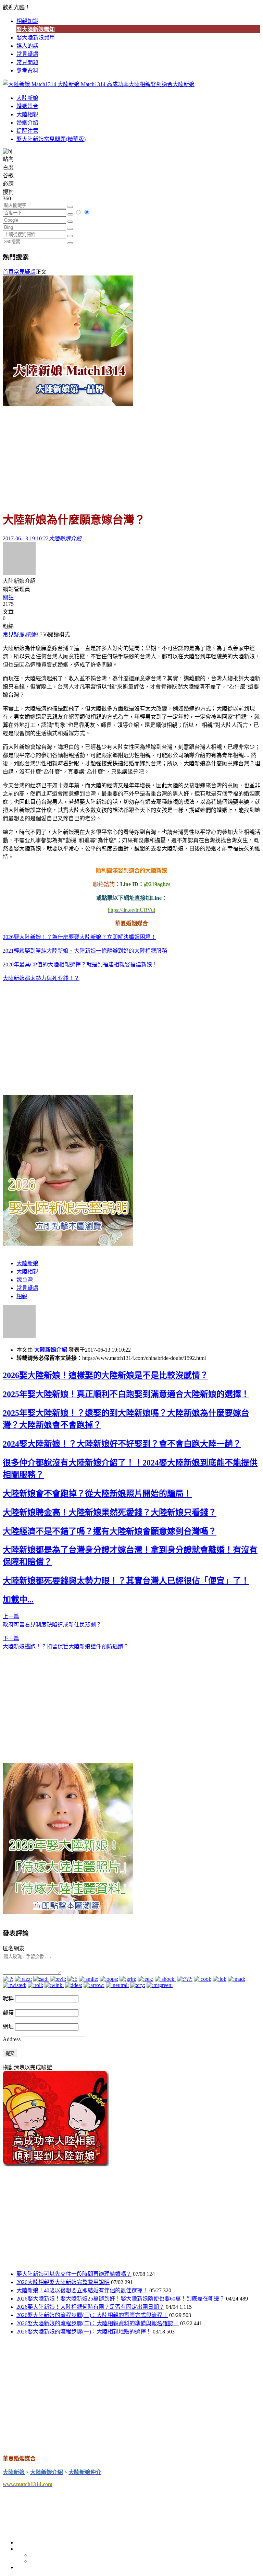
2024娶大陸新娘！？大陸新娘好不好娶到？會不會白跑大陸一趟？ (122, 1444)
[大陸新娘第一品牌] (68, 404)
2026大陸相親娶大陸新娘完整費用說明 (63, 2282)
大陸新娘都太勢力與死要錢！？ (41, 978)
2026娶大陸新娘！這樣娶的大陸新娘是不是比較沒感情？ (105, 1375)
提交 (10, 2053)
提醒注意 (27, 131)
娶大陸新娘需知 (36, 29)
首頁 (8, 272)
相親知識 (27, 21)
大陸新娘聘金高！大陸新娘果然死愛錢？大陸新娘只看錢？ (110, 1513)
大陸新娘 (27, 98)
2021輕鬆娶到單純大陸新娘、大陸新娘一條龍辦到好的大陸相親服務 (85, 951)
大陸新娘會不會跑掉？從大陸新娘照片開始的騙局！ (97, 1494)
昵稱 (8, 1998)
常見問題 (27, 62)
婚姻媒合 (27, 106)
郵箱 (8, 2013)
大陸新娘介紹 (51, 1350)
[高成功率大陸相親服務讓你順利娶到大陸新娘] (56, 2165)
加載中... (18, 1600)
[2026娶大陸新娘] (68, 1244)
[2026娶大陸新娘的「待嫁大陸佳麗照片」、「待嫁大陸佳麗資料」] (68, 1912)
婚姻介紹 (27, 123)
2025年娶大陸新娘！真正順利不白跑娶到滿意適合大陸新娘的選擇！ (126, 1394)
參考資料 (27, 70)
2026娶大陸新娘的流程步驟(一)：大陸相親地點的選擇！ (84, 2332)
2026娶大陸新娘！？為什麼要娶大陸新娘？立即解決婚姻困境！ (79, 937)
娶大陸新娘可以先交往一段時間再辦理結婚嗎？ (74, 2274)
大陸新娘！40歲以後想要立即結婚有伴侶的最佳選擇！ (82, 2290)
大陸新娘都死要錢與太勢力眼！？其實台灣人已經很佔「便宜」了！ (126, 1581)
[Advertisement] (131, 455)
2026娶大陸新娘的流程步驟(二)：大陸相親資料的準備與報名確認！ (98, 2323)
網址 (8, 2027)
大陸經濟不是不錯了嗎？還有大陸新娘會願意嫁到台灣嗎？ (110, 1531)
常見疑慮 (27, 54)
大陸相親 (27, 114)
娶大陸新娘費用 (36, 38)
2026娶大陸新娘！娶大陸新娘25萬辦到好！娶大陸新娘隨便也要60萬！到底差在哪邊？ (121, 2299)
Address (12, 2039)
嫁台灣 (25, 1280)
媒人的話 (27, 46)
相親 (22, 1296)
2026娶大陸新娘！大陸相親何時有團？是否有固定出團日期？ (90, 2307)
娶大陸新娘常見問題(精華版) (51, 139)
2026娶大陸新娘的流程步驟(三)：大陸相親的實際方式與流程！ (92, 2315)
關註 (8, 597)
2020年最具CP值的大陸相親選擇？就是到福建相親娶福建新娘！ (80, 964)
